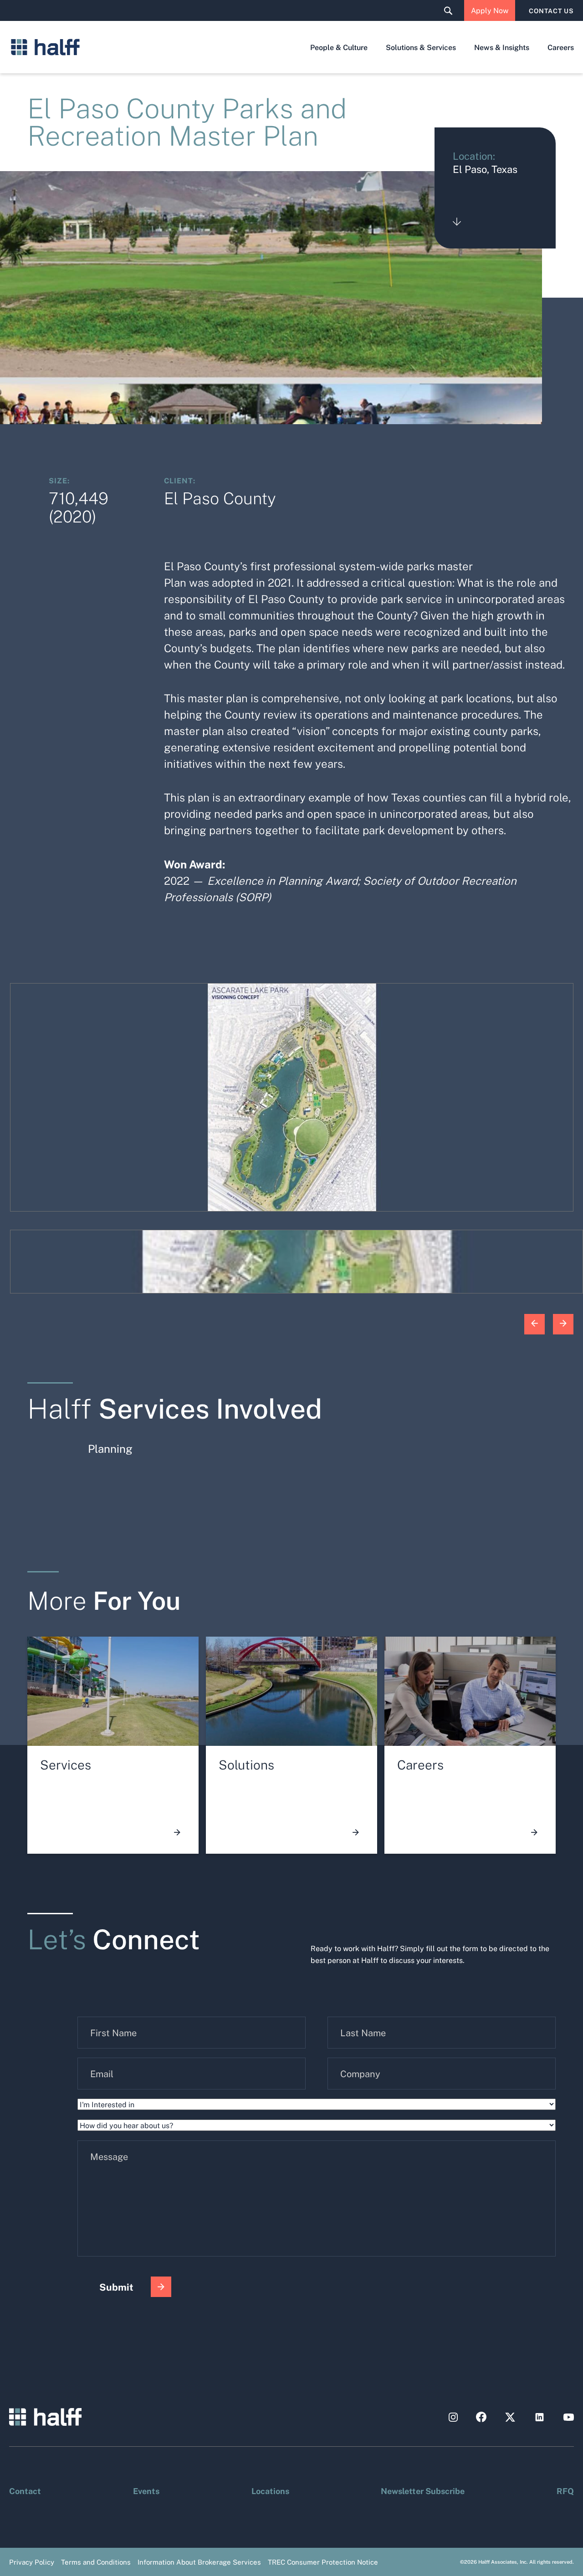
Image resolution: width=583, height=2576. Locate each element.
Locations (270, 2490)
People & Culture (339, 47)
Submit (116, 2287)
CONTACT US (551, 10)
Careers (561, 47)
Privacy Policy (32, 2562)
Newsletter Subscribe (423, 2490)
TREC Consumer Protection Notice (323, 2562)
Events (146, 2490)
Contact (25, 2490)
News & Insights (502, 47)
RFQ (565, 2490)
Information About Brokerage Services (199, 2562)
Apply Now (490, 10)
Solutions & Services (421, 47)
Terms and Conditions (96, 2562)
